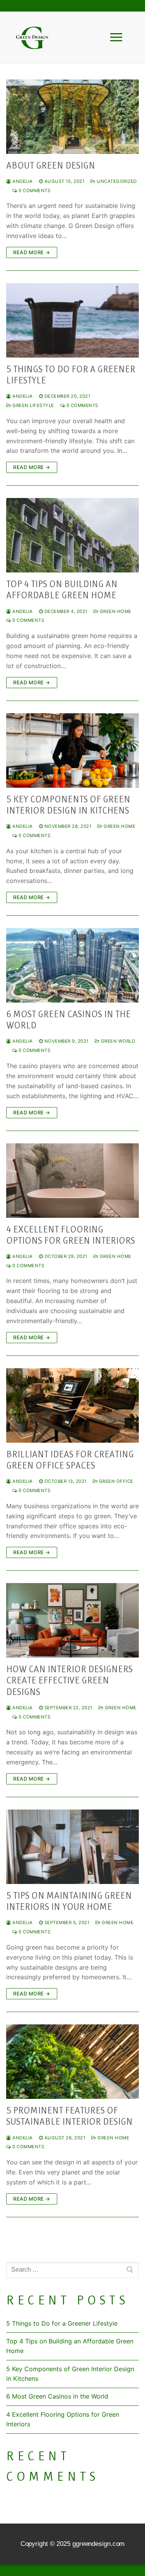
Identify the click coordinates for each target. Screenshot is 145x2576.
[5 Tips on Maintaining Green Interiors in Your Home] (72, 1847)
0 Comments (34, 191)
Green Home (115, 611)
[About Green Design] (72, 117)
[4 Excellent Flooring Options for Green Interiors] (72, 1181)
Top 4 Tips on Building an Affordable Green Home (62, 590)
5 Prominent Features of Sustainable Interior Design (69, 2116)
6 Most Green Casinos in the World (68, 1020)
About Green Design (51, 165)
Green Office (115, 1481)
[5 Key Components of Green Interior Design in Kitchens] (72, 750)
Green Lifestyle (33, 405)
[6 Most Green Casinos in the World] (72, 965)
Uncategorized (116, 181)
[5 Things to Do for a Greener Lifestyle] (72, 320)
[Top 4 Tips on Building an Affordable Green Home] (72, 535)
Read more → (32, 252)
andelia (22, 181)
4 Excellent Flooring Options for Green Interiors (71, 1235)
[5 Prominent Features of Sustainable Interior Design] (72, 2062)
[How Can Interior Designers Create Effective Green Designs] (72, 1620)
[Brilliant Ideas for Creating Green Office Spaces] (72, 1405)
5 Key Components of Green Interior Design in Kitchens (68, 805)
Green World (117, 1041)
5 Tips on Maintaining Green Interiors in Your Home (69, 1901)
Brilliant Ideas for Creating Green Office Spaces (70, 1460)
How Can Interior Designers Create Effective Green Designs (69, 1680)
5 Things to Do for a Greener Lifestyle (71, 375)
